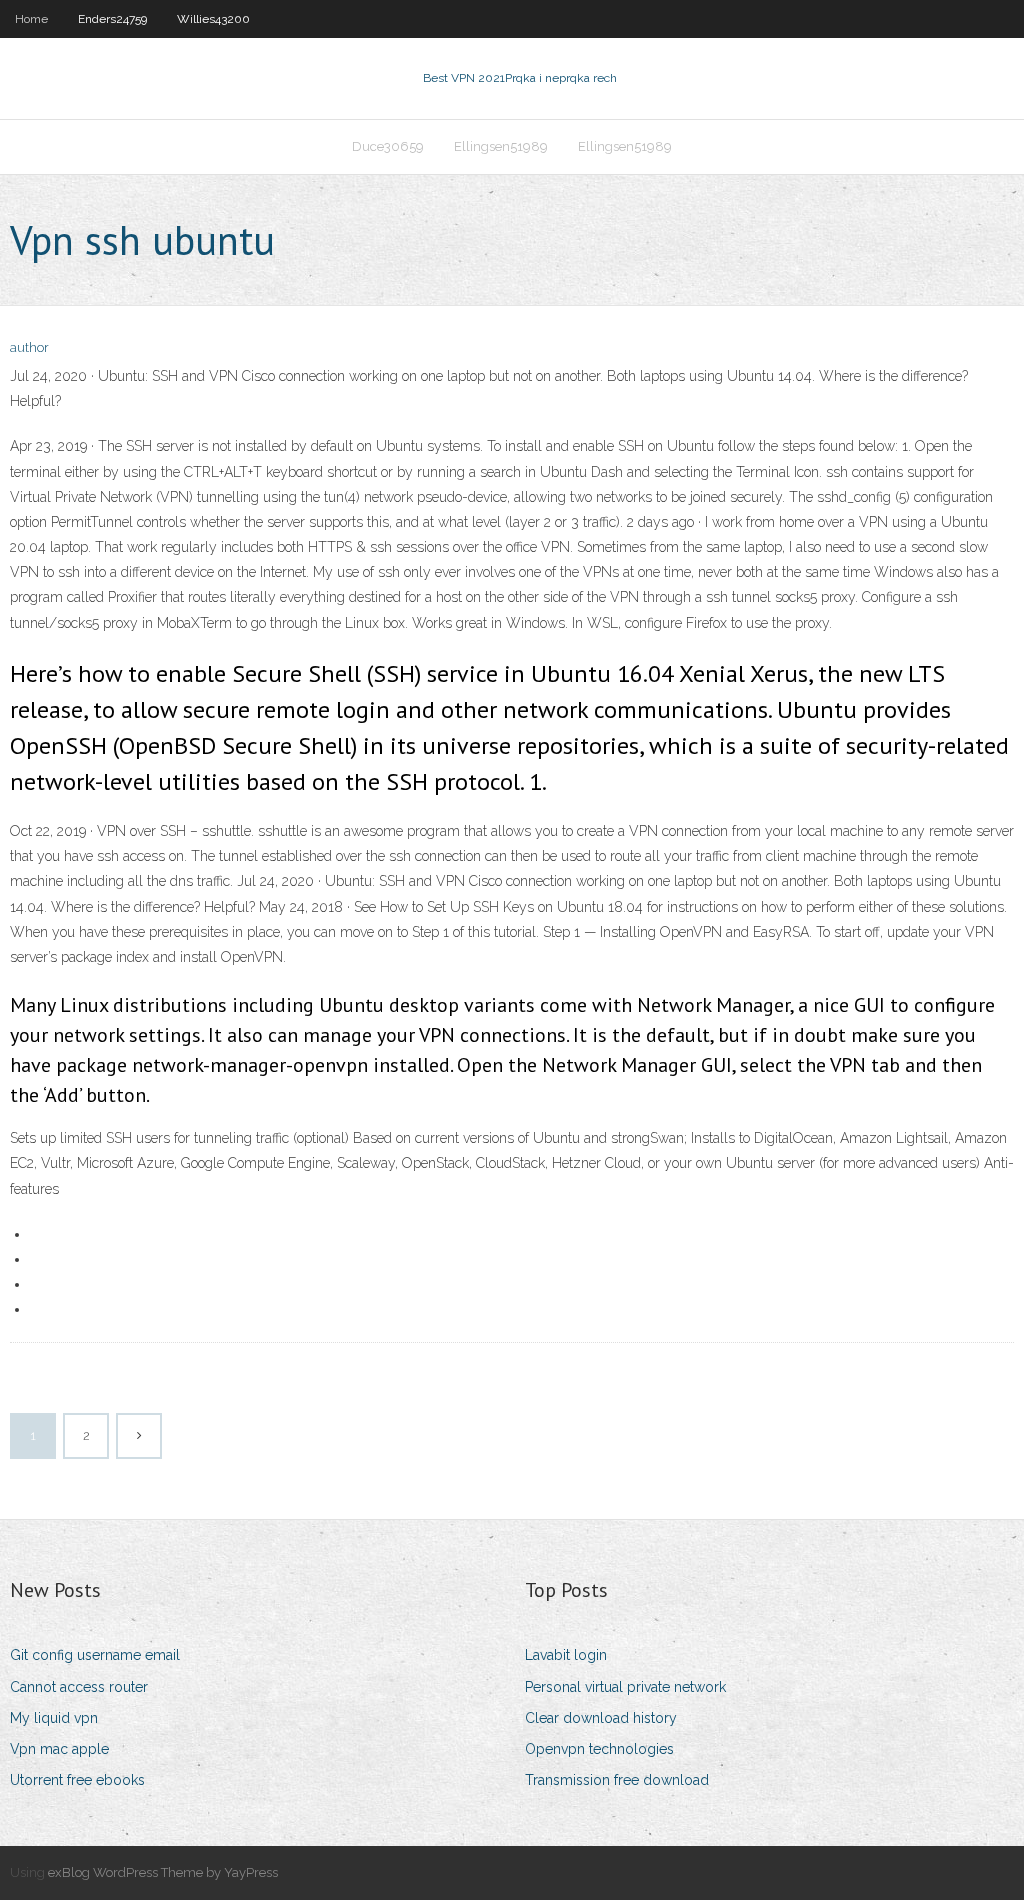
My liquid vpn (54, 1718)
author (29, 347)
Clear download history (601, 1718)
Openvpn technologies (599, 1749)
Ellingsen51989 (501, 146)
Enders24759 (112, 19)
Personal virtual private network (625, 1687)
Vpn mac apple (59, 1749)
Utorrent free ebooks (77, 1780)
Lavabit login (566, 1655)
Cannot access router (79, 1687)
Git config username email (95, 1655)
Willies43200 (213, 19)
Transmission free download (617, 1780)
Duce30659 (388, 146)
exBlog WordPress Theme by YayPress (163, 1872)
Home (31, 19)
